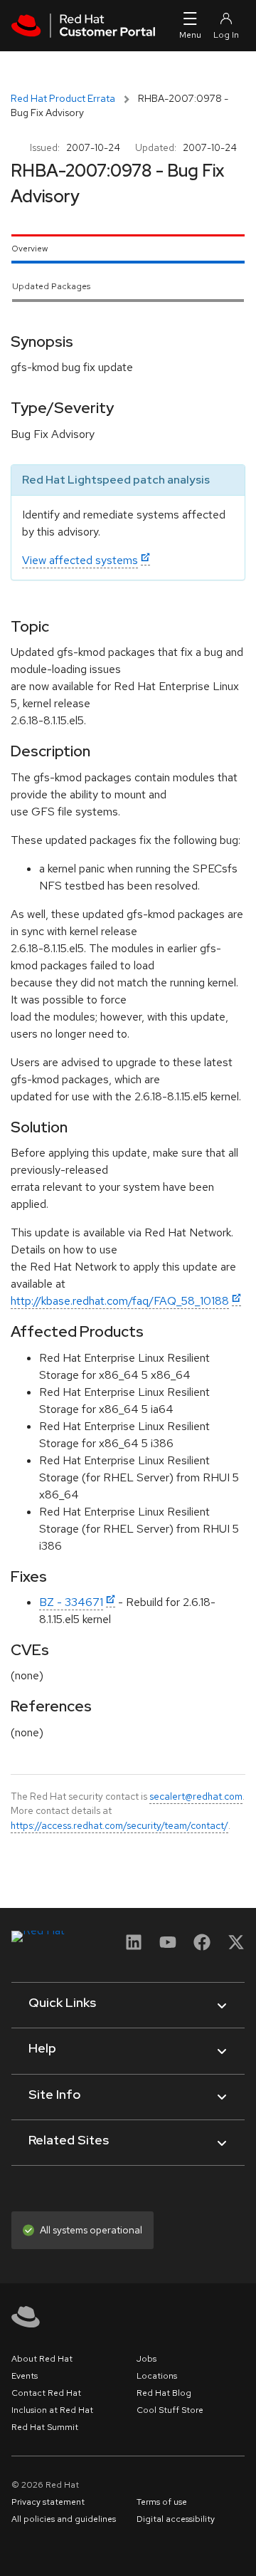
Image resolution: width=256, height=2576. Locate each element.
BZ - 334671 (71, 1602)
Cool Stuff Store (170, 2410)
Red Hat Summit (45, 2427)
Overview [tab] (30, 249)
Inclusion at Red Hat (52, 2410)
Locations (157, 2376)
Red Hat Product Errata (63, 98)
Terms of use (162, 2502)
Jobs (146, 2359)
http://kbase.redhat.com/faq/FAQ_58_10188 (120, 1301)
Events (25, 2376)
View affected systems (80, 560)
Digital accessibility (176, 2519)
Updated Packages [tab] (51, 286)
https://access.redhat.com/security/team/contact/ (119, 1825)
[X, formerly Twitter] (236, 1947)
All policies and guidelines (64, 2519)
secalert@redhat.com (196, 1796)
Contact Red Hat (46, 2393)
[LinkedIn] (134, 1947)
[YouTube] (168, 1947)
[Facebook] (202, 1947)
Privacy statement (48, 2502)
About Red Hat (42, 2359)
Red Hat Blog (164, 2393)
